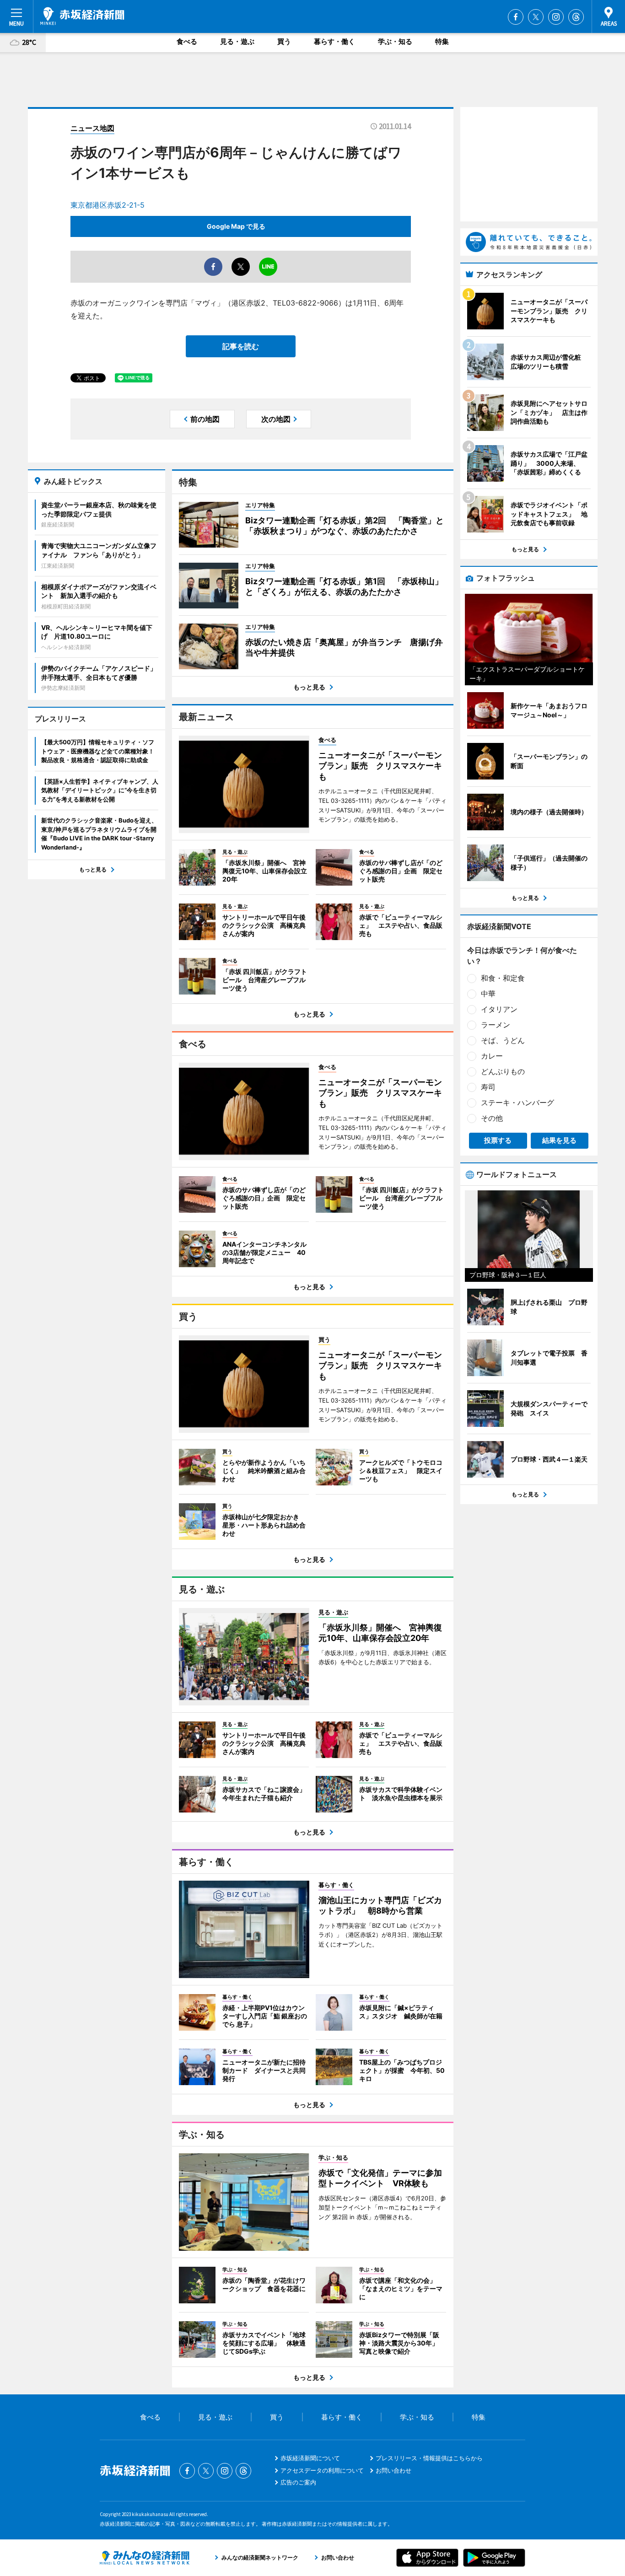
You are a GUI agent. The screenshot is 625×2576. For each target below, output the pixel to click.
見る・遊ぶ (237, 41)
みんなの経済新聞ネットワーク (145, 2558)
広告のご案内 (298, 2482)
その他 (492, 1118)
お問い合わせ (393, 2470)
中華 (488, 994)
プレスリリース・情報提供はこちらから (429, 2458)
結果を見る (559, 1140)
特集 (442, 41)
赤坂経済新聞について (310, 2458)
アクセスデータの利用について (322, 2470)
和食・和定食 (503, 978)
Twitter (536, 17)
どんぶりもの (503, 1071)
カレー (492, 1056)
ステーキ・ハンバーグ (517, 1102)
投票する (498, 1140)
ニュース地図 (92, 128)
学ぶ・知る (395, 41)
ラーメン (496, 1025)
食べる (187, 41)
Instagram (556, 17)
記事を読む (241, 346)
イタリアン (499, 1009)
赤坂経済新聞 (82, 16)
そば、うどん (503, 1040)
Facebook (516, 17)
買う (284, 41)
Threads (576, 17)
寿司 (488, 1087)
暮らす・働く (334, 41)
